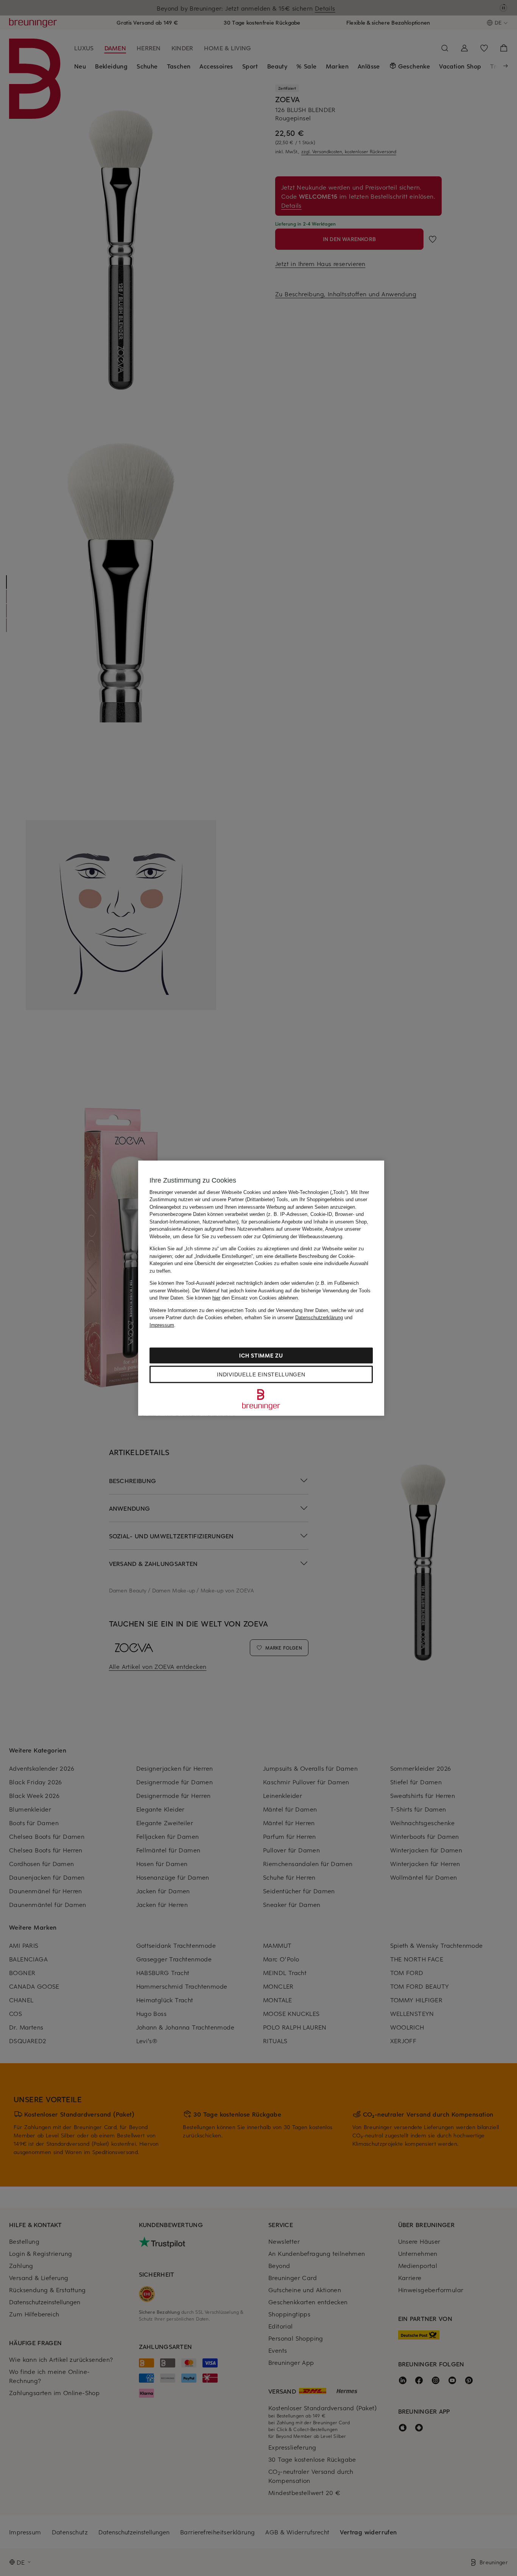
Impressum (162, 1325)
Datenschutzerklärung (319, 1318)
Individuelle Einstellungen (261, 1374)
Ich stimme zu (261, 1355)
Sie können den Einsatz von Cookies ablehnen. (243, 1298)
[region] (261, 1288)
